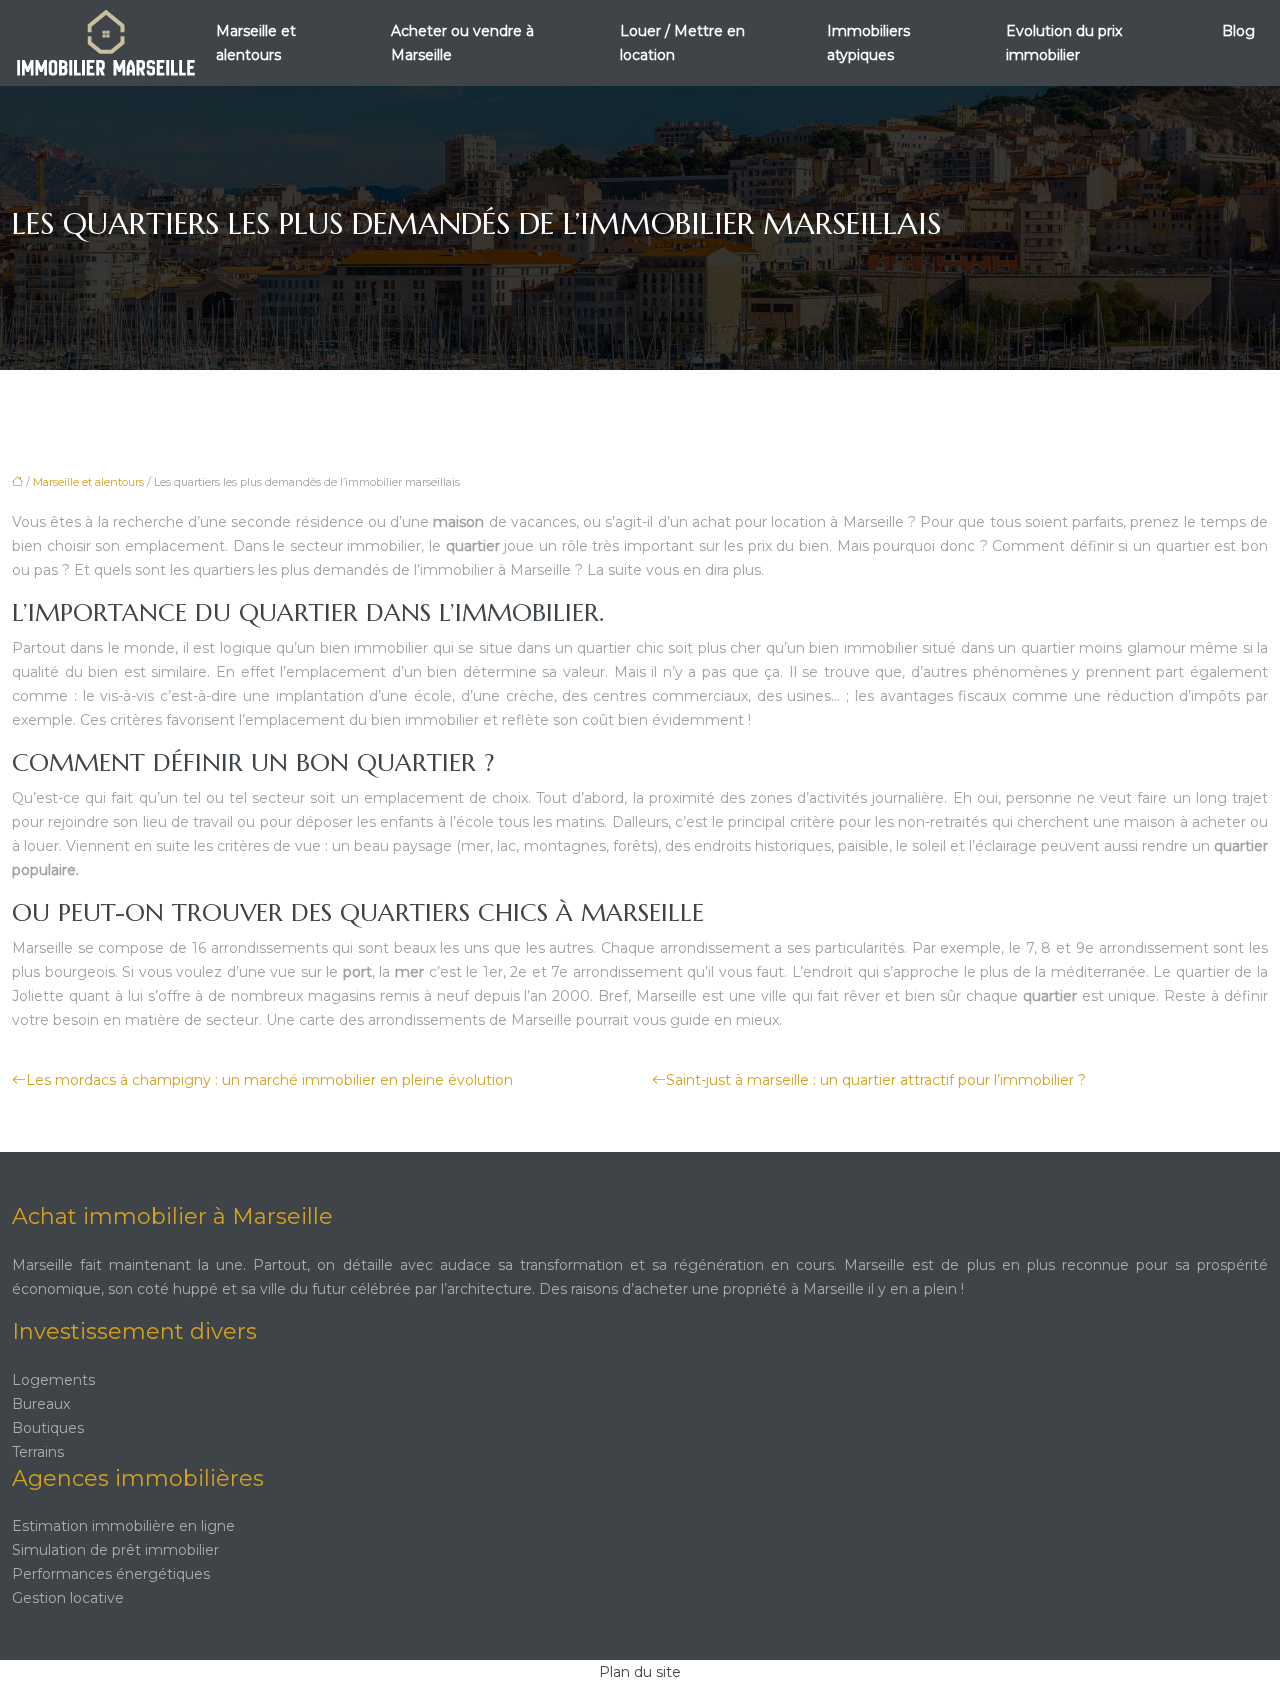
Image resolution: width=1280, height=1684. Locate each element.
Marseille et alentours (256, 43)
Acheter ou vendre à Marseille (462, 43)
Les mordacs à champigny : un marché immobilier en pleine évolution (269, 1080)
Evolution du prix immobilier (1064, 43)
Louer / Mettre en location (682, 43)
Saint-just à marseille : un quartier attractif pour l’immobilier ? (876, 1080)
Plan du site (640, 1672)
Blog (1238, 31)
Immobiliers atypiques (868, 43)
